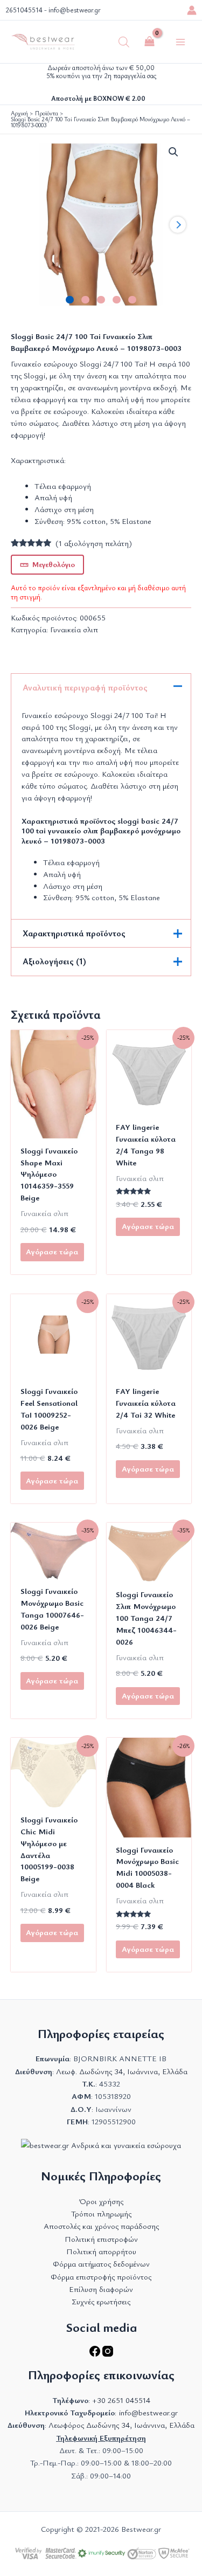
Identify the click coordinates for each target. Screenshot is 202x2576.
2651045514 (24, 10)
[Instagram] (108, 2354)
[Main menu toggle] (180, 42)
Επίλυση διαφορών (101, 2289)
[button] (173, 152)
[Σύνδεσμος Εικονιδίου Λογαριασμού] (192, 10)
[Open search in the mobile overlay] (124, 42)
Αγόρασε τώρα (52, 1251)
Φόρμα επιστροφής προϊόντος (101, 2277)
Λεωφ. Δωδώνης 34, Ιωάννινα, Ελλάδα (122, 2071)
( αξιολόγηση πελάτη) (94, 543)
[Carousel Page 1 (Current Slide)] (70, 300)
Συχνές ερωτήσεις (101, 2301)
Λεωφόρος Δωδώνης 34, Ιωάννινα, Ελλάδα (121, 2425)
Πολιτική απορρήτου (101, 2251)
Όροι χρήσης (101, 2201)
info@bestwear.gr (75, 10)
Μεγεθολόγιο (54, 564)
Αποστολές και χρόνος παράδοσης (101, 2226)
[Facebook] (96, 2354)
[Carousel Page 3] (101, 300)
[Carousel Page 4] (117, 300)
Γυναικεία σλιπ (74, 629)
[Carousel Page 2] (85, 300)
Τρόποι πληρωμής (101, 2214)
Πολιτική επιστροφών (101, 2239)
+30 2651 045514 (121, 2400)
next (178, 225)
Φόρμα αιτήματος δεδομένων (101, 2264)
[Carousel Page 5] (132, 300)
